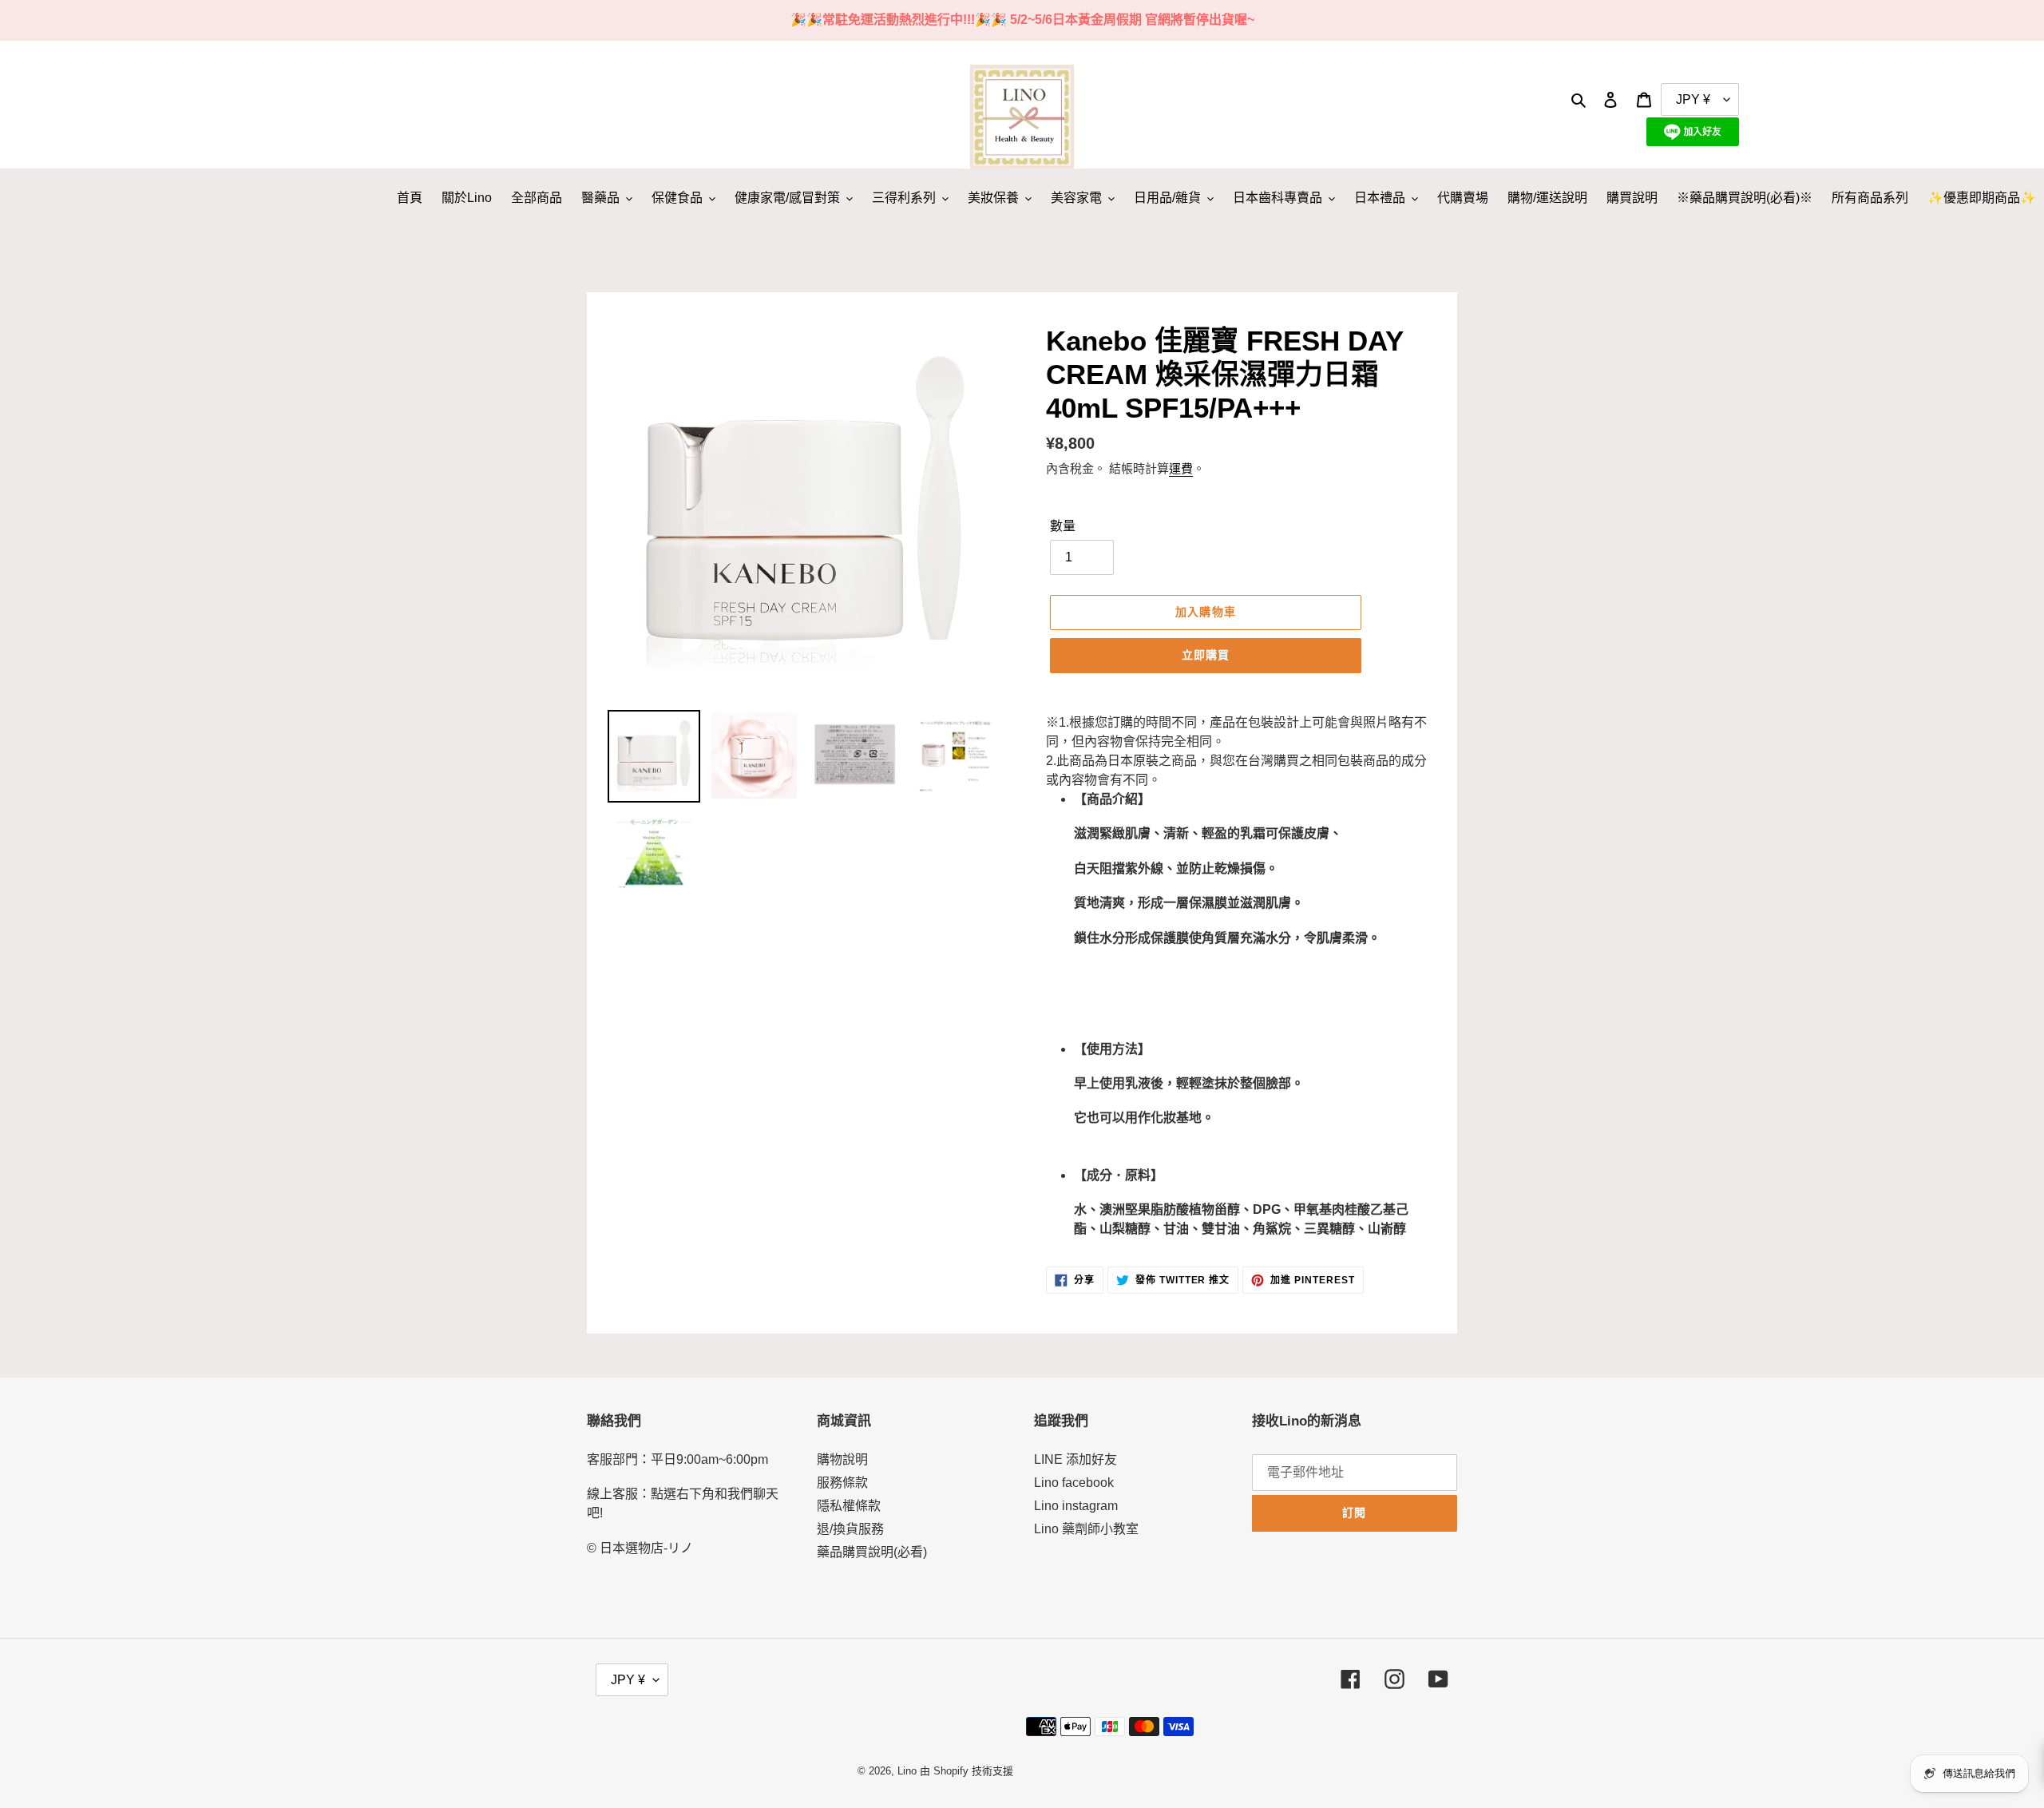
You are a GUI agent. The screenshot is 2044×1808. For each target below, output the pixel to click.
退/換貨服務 (850, 1529)
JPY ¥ (628, 1680)
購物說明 (842, 1459)
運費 (1181, 468)
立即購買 (1206, 655)
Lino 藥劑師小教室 (1086, 1529)
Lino (907, 1771)
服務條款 (842, 1483)
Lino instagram (1076, 1506)
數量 (1063, 526)
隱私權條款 (849, 1506)
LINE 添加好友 (1075, 1459)
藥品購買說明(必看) (872, 1552)
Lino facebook (1074, 1483)
